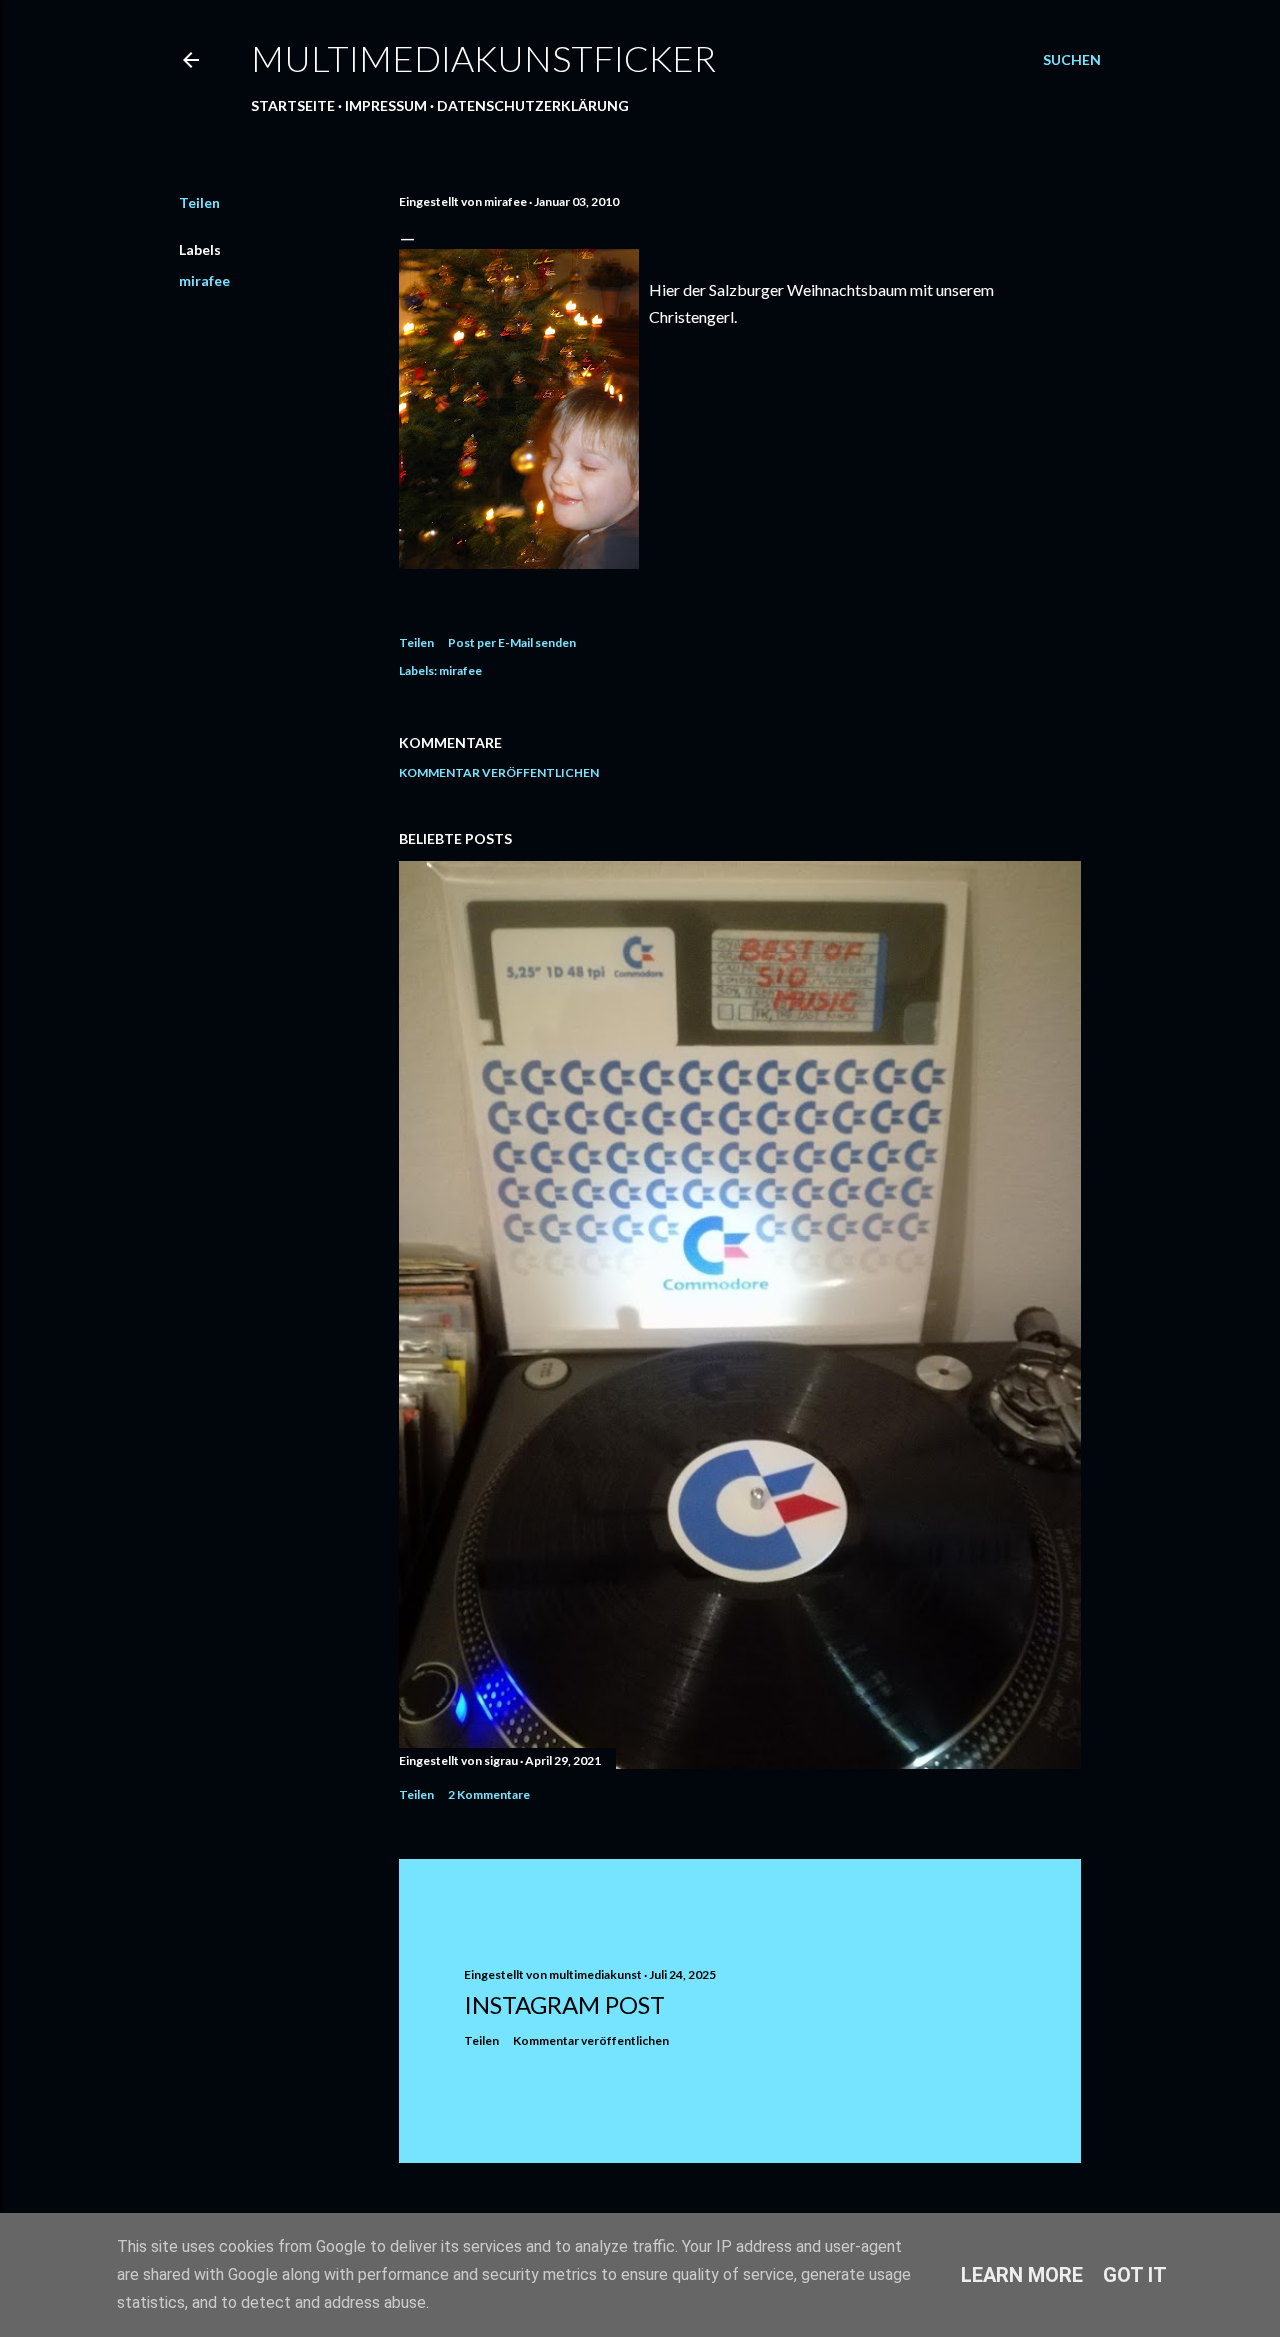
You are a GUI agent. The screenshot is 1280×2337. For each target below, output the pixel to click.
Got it (1135, 2275)
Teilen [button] (199, 202)
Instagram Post (564, 2004)
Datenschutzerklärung (533, 105)
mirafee (204, 280)
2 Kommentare (489, 1794)
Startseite (293, 105)
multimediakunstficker (483, 58)
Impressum (386, 105)
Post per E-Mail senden (512, 642)
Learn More (1022, 2275)
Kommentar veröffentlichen (499, 772)
